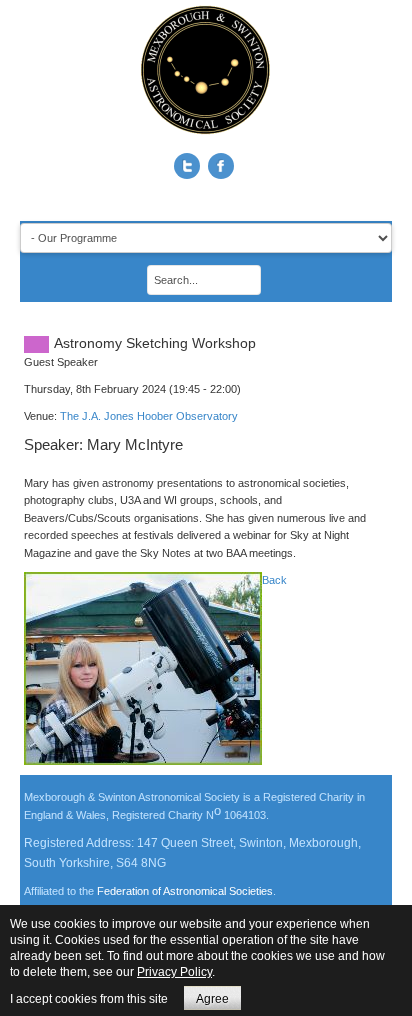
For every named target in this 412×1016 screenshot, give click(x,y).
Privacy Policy (174, 972)
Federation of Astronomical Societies (185, 891)
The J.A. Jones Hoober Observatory (149, 416)
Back (274, 580)
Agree (212, 999)
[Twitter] (187, 166)
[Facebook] (221, 166)
